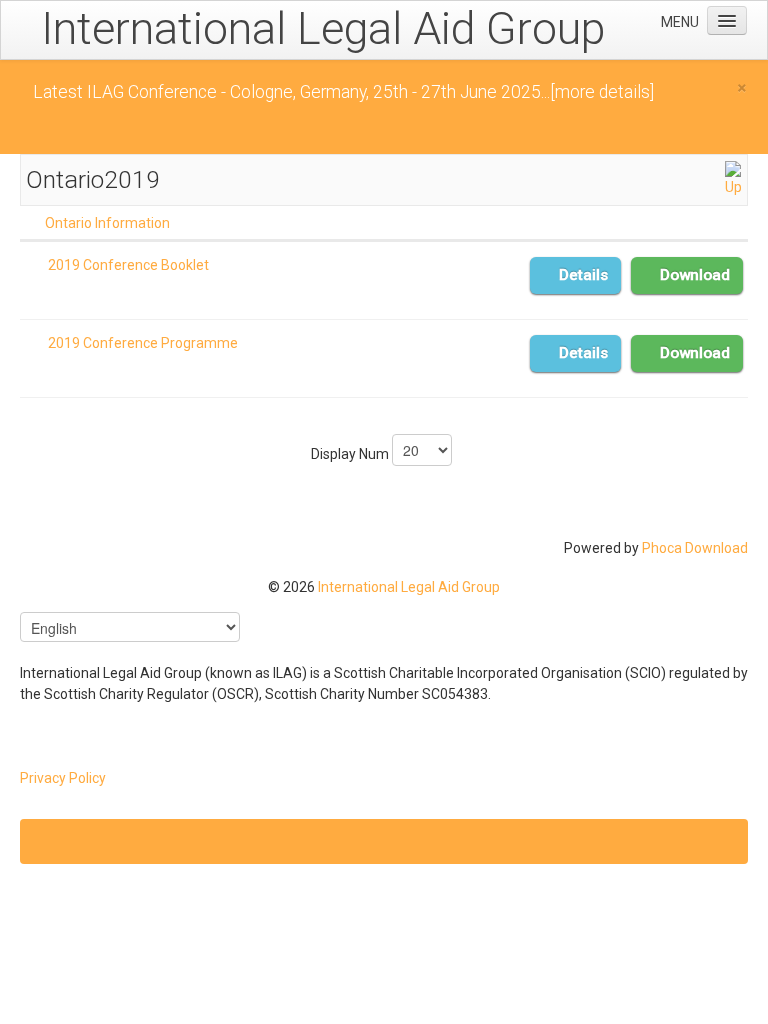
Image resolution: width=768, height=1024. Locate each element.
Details (583, 275)
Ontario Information (107, 223)
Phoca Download (695, 548)
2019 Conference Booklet (128, 265)
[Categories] (733, 178)
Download (695, 275)
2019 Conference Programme (143, 343)
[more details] (602, 92)
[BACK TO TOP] (384, 841)
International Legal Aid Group (409, 587)
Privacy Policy (63, 778)
